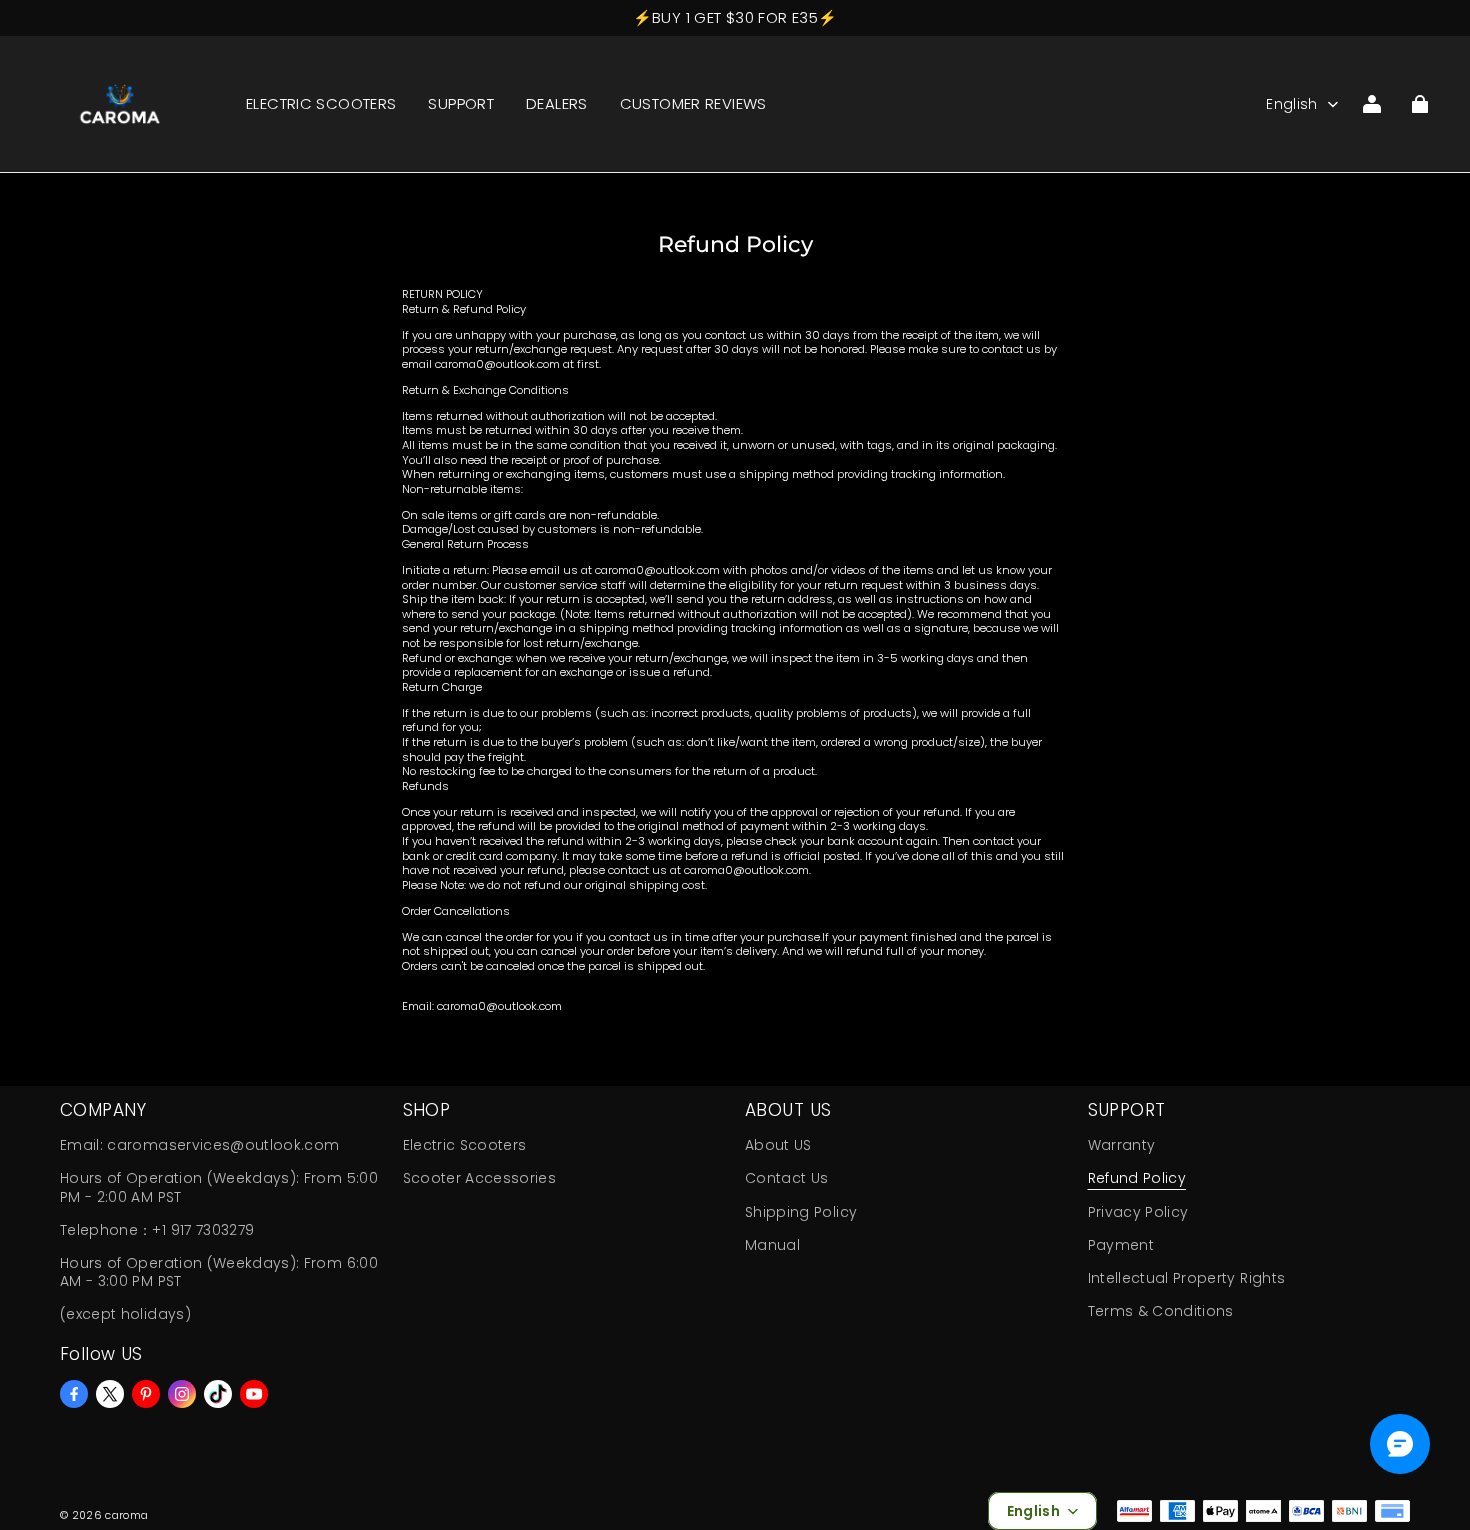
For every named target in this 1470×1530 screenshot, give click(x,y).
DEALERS (557, 103)
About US (778, 1145)
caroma (126, 1515)
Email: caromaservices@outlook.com (200, 1145)
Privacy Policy (1138, 1212)
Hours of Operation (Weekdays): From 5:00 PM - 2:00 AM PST (219, 1187)
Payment (1121, 1245)
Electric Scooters (465, 1145)
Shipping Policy (801, 1212)
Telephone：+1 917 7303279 (157, 1230)
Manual (772, 1245)
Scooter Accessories (480, 1178)
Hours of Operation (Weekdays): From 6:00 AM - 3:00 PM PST (219, 1272)
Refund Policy (1137, 1178)
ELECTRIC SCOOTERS (321, 103)
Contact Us (786, 1178)
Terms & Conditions (1161, 1311)
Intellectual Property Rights (1187, 1278)
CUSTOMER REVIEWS (693, 103)
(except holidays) (125, 1314)
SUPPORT (461, 103)
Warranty (1122, 1145)
